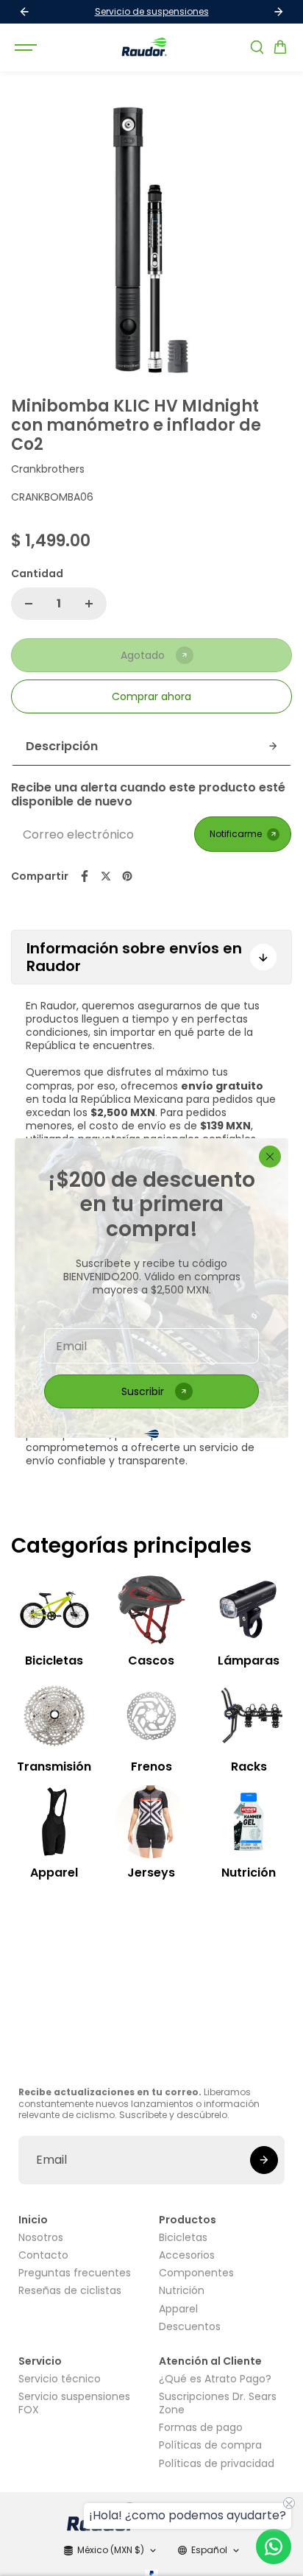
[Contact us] (274, 2547)
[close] (270, 1157)
